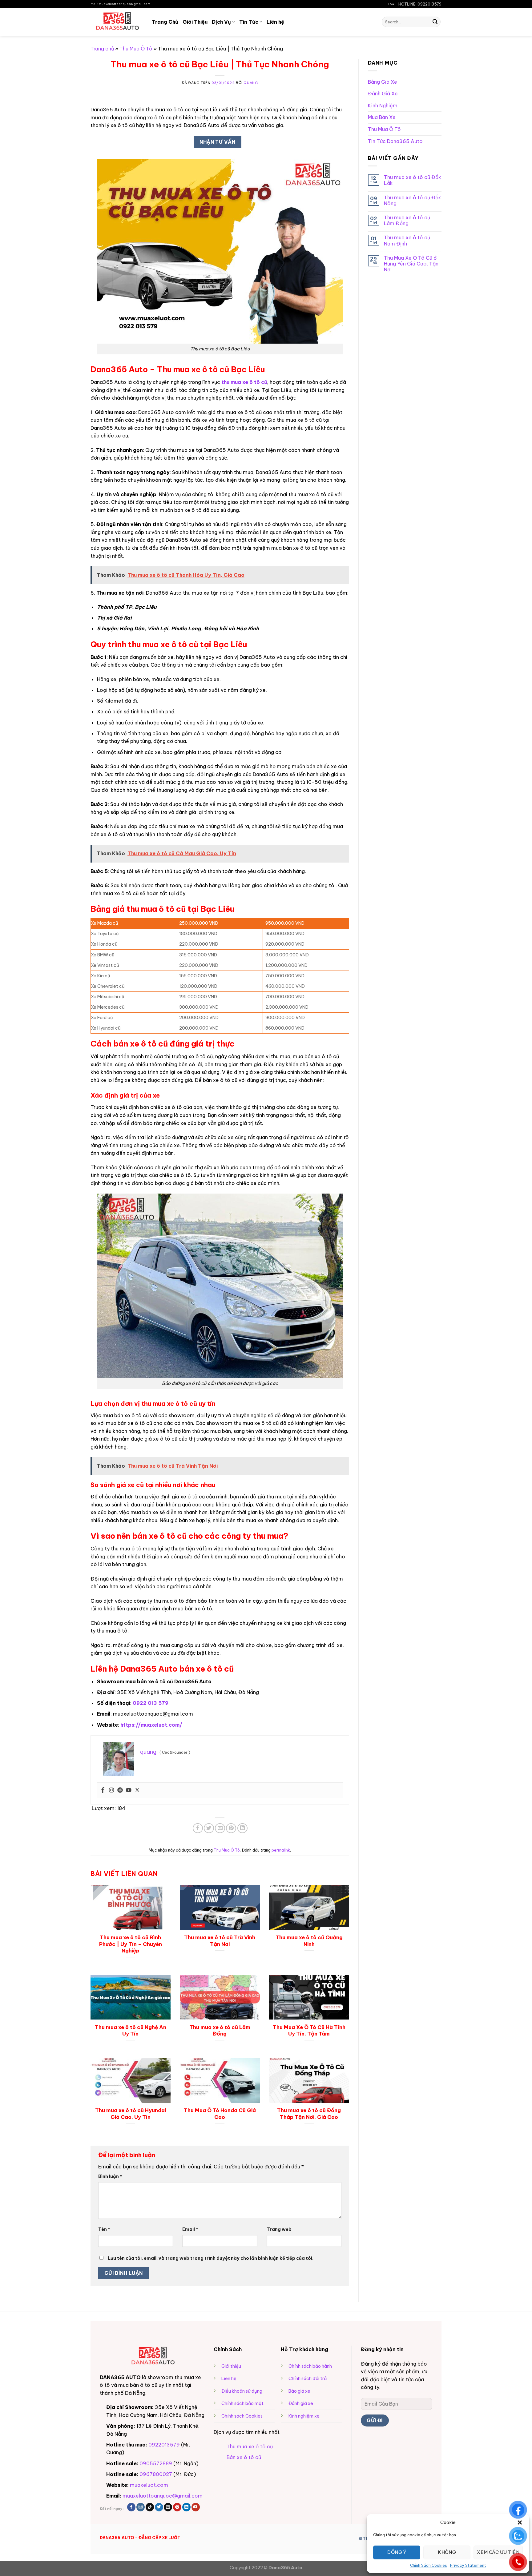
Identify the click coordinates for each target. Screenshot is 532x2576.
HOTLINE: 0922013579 (420, 4)
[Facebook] (103, 1790)
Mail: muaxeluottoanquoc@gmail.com (120, 4)
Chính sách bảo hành (310, 2366)
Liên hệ (275, 22)
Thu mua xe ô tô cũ (250, 2446)
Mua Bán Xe (382, 117)
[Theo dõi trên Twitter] (159, 2507)
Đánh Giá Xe (383, 94)
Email (190, 2229)
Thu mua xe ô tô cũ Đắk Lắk (413, 180)
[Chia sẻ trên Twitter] (209, 1828)
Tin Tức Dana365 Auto (395, 141)
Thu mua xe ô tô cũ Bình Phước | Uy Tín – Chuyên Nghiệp (131, 1944)
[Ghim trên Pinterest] (231, 1828)
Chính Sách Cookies (429, 2565)
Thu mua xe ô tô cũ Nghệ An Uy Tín (131, 2030)
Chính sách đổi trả (308, 2379)
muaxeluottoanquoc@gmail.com (163, 2496)
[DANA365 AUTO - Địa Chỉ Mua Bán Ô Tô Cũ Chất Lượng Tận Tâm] (117, 22)
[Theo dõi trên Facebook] (131, 2507)
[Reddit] (120, 1790)
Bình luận (110, 2176)
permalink (281, 1850)
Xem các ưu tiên (498, 2552)
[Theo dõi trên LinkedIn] (186, 2507)
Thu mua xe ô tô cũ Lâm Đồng (220, 2030)
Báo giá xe (299, 2391)
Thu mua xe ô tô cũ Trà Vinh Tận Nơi (220, 1941)
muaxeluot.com (149, 2485)
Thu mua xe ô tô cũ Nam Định (407, 241)
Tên (104, 2229)
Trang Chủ (165, 22)
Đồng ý (397, 2552)
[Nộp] (435, 22)
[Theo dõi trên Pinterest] (177, 2507)
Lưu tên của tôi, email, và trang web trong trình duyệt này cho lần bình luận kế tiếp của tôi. (211, 2258)
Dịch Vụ (221, 22)
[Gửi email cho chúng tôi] (168, 2507)
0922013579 (164, 2445)
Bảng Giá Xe (383, 82)
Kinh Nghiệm (383, 106)
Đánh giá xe (301, 2403)
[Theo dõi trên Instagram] (141, 2507)
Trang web (279, 2229)
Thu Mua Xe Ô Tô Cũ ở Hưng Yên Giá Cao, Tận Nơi (411, 264)
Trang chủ (102, 49)
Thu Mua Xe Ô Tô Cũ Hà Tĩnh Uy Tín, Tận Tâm (309, 2030)
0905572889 (156, 2463)
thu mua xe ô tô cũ (244, 382)
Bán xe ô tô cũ (244, 2457)
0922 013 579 (151, 1703)
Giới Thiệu (195, 22)
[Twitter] (137, 1790)
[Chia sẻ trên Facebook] (198, 1828)
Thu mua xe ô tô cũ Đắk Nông (413, 201)
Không (447, 2552)
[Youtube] (129, 1790)
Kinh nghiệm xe (304, 2416)
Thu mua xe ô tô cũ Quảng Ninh (309, 1941)
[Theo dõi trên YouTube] (196, 2507)
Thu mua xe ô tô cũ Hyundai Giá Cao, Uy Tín (131, 2113)
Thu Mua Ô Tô (136, 49)
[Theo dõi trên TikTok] (150, 2507)
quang (251, 83)
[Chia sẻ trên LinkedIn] (242, 1828)
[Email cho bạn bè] (220, 1828)
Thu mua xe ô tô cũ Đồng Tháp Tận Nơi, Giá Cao (309, 2113)
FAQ (391, 4)
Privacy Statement (468, 2565)
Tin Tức (249, 22)
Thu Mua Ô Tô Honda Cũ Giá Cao (220, 2113)
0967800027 (156, 2474)
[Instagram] (111, 1790)
